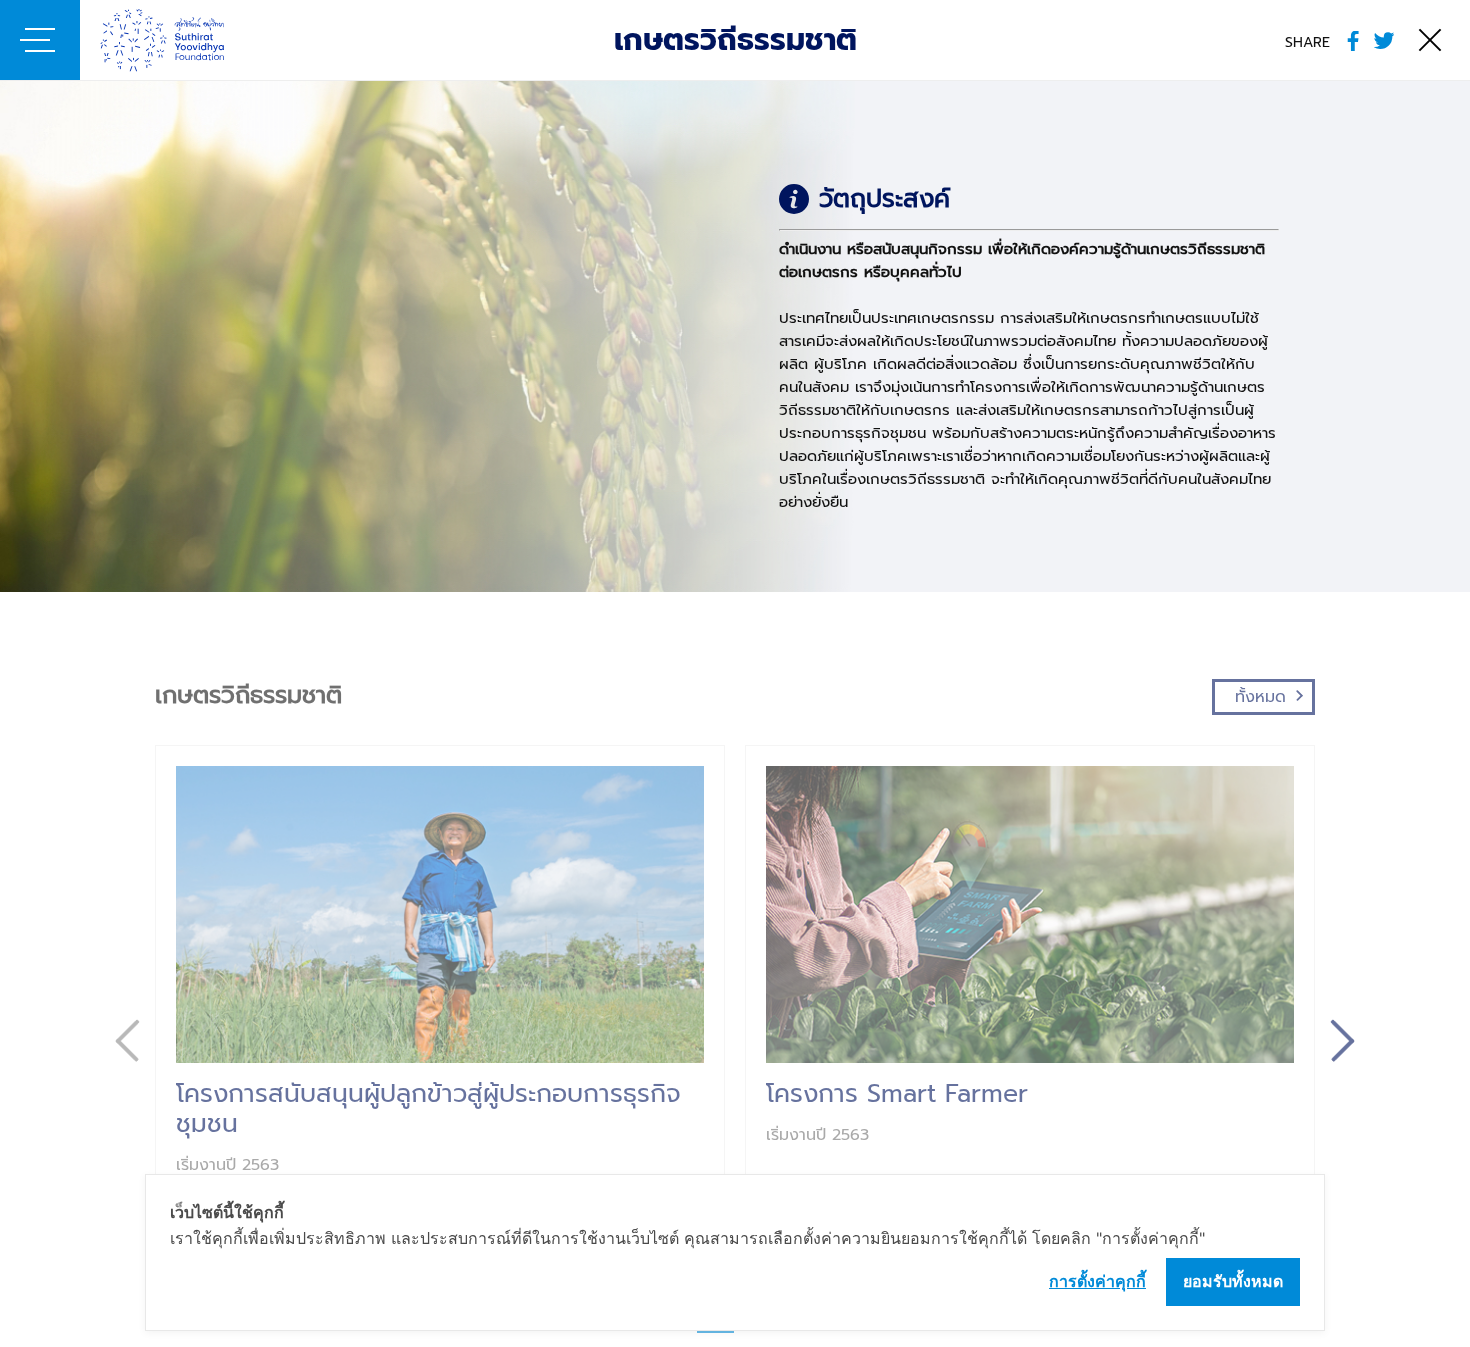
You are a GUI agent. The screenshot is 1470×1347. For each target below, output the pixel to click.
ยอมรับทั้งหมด (1233, 1281)
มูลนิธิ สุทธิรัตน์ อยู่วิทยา (192, 40)
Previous (127, 1040)
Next (1342, 1040)
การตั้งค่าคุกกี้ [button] (1097, 1281)
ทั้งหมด (1260, 697)
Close (1430, 40)
